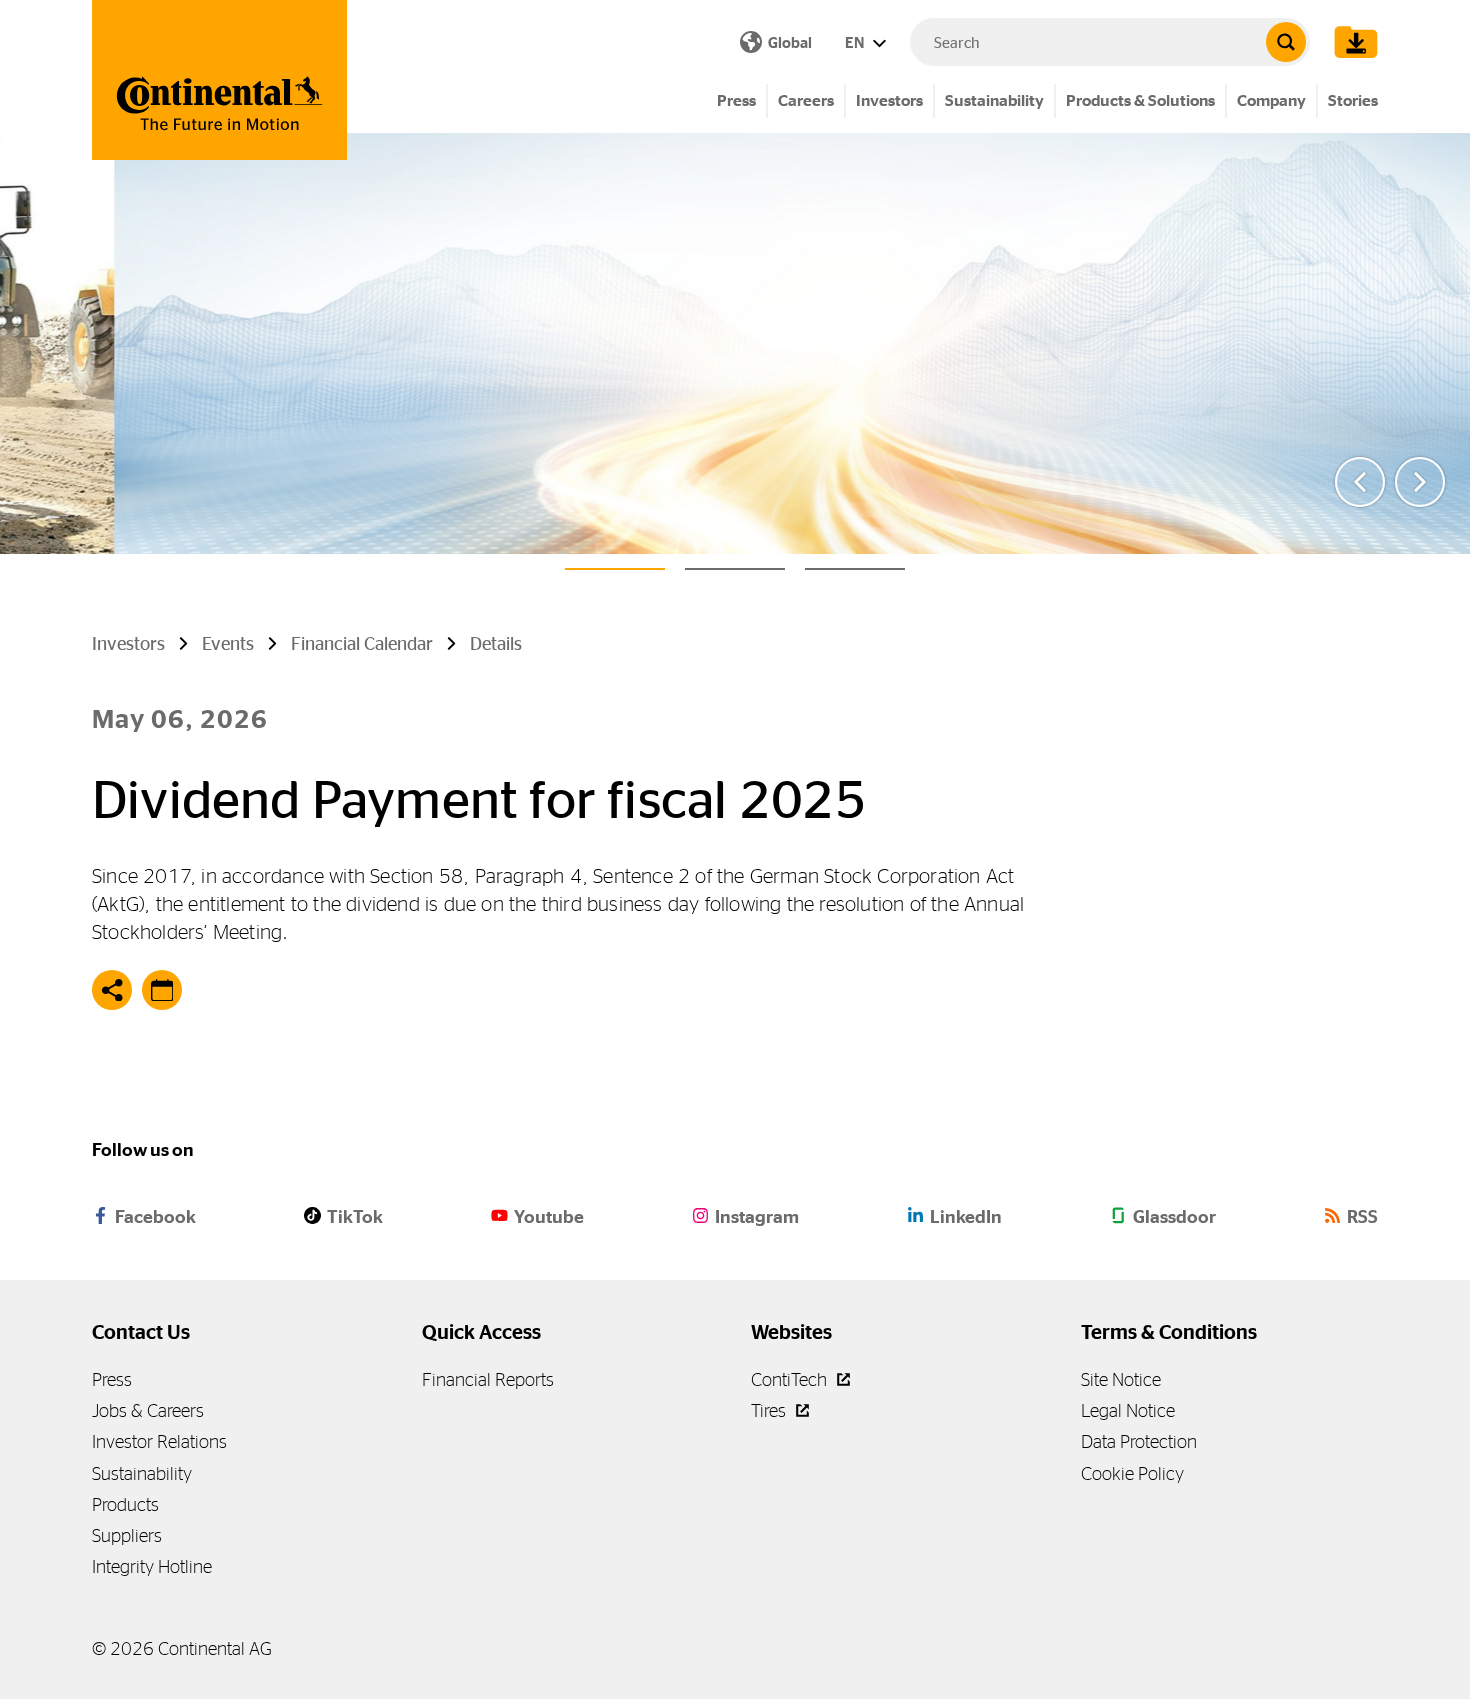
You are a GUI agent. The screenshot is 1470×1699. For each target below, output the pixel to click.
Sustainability (994, 100)
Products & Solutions (1140, 100)
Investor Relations (159, 1441)
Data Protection (1139, 1441)
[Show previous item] (1360, 482)
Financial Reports (488, 1379)
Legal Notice (1128, 1410)
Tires (770, 1410)
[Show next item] (1420, 482)
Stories (1353, 100)
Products (125, 1504)
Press (736, 100)
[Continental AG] (219, 80)
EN (856, 42)
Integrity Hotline (152, 1566)
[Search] (1286, 42)
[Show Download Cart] (1351, 42)
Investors (889, 100)
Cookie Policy (1132, 1473)
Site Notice (1121, 1379)
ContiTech (791, 1379)
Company (1271, 100)
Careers (806, 100)
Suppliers (127, 1535)
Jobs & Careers (148, 1410)
